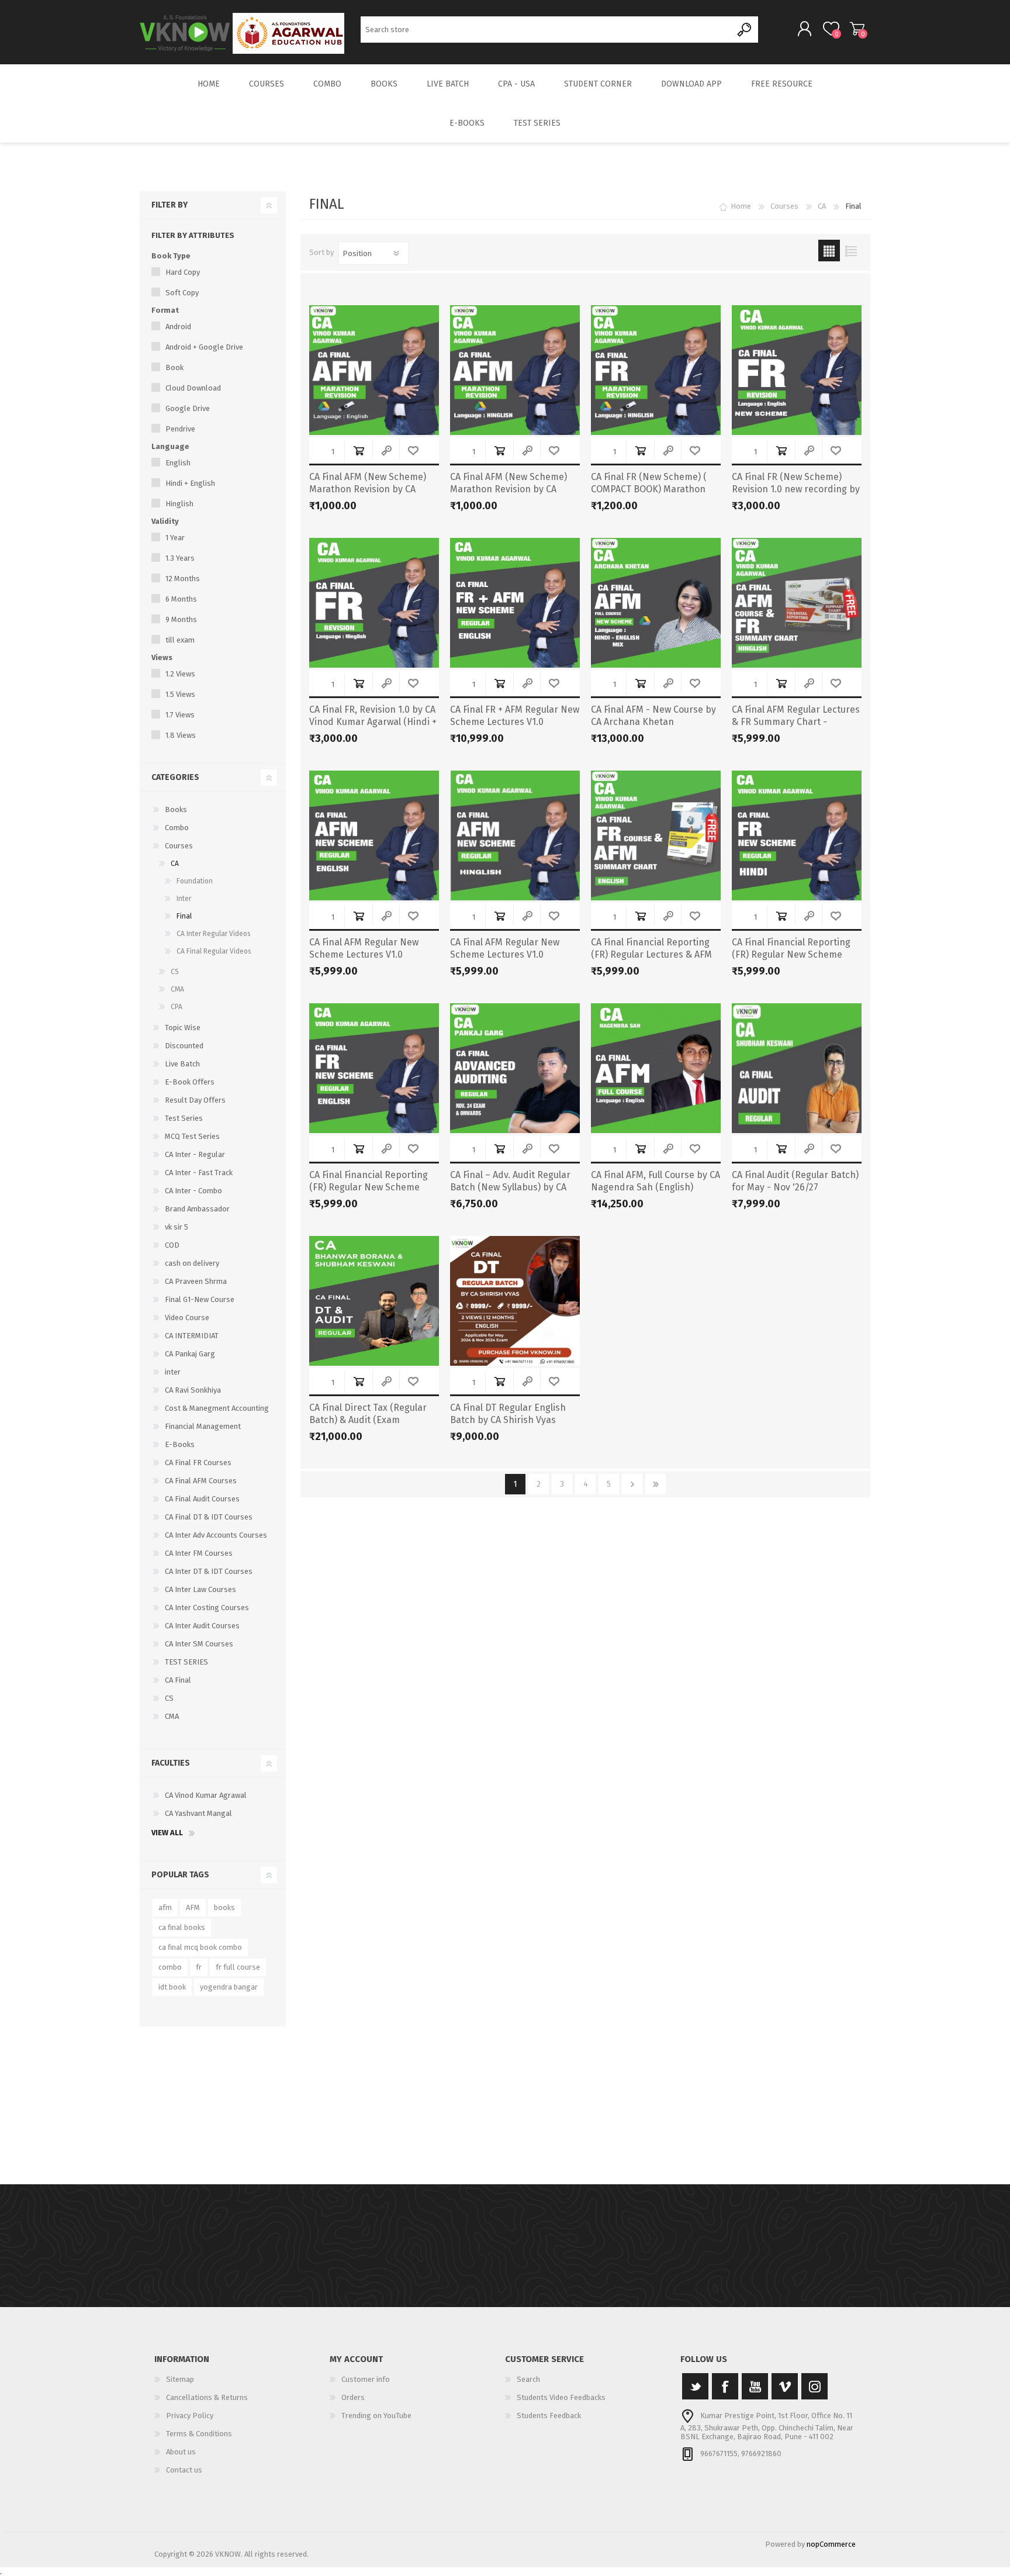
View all (167, 1833)
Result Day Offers (195, 1100)
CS (175, 972)
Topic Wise (183, 1028)
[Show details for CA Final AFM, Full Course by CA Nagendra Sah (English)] (656, 1068)
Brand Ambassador (197, 1209)
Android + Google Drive (204, 347)
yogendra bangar (229, 1987)
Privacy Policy (190, 2416)
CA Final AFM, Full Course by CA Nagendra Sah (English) (656, 1181)
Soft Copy (182, 293)
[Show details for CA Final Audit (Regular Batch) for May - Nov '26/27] (797, 1068)
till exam (180, 640)
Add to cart (359, 450)
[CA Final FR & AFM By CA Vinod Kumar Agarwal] (515, 603)
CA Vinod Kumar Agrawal (206, 1795)
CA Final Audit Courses (202, 1499)
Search (745, 30)
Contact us (184, 2470)
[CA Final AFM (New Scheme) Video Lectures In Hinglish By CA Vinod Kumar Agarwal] (515, 835)
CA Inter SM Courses (199, 1644)
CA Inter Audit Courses (202, 1626)
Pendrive (180, 429)
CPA (177, 1007)
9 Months (181, 619)
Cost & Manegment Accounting (217, 1408)
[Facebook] (725, 2386)
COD (172, 1245)
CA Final (178, 1680)
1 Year (175, 538)
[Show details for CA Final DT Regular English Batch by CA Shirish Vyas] (515, 1301)
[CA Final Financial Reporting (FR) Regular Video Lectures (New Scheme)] (374, 1068)
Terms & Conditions (199, 2434)
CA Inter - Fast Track (199, 1173)
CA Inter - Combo (193, 1191)
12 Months (183, 579)
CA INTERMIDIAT (192, 1336)
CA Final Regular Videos (214, 951)
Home (741, 206)
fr (199, 1967)
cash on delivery (192, 1263)
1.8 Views (181, 735)
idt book (172, 1987)
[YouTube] (755, 2386)
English (178, 463)
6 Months (181, 599)
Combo (177, 828)
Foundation (195, 881)
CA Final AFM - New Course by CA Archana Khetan (653, 716)
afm (165, 1907)
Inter (184, 899)
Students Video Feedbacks (561, 2397)
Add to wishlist (413, 450)
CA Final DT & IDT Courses (209, 1517)
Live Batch (182, 1064)
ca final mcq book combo (200, 1947)
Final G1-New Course (200, 1299)
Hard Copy (183, 272)
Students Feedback (549, 2416)
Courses (179, 846)
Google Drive (188, 408)
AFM (193, 1907)
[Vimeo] (785, 2386)
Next (632, 1484)
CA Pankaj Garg (190, 1354)
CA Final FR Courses (198, 1463)
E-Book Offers (190, 1082)
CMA (177, 989)
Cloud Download (193, 388)
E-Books (180, 1444)
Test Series (184, 1118)
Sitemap (180, 2379)
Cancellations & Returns (207, 2397)
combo (170, 1967)
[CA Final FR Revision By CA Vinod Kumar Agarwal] (797, 370)
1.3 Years (180, 558)
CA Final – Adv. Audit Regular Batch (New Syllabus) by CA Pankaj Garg (510, 1187)
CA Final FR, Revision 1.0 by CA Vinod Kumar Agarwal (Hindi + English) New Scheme (373, 722)
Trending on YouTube (376, 2416)
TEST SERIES (186, 1662)
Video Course (187, 1318)
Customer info (366, 2379)
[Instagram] (814, 2386)
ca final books (182, 1927)
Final (184, 916)
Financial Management (203, 1426)
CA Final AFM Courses (201, 1481)
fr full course (238, 1967)
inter (173, 1372)
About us (181, 2452)
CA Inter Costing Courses (207, 1608)
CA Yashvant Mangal (198, 1813)
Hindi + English (190, 483)
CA (175, 864)
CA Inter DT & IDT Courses (209, 1571)
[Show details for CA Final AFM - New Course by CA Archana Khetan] (656, 603)
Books (176, 809)
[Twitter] (695, 2386)
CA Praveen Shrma (196, 1281)
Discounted (184, 1046)
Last (656, 1484)
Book (174, 367)
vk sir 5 (177, 1227)
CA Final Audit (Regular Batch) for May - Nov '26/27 (795, 1181)
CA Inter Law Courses (200, 1589)
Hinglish (179, 504)
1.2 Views (180, 674)
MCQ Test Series (192, 1136)
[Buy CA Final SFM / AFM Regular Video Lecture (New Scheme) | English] (374, 835)
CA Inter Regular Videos (214, 934)
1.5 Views (180, 694)
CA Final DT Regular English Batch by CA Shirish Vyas (508, 1414)
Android (178, 327)
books (224, 1907)
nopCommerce (831, 2544)
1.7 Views (180, 715)
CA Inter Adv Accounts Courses (216, 1535)
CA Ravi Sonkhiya (193, 1390)
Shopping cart (857, 29)
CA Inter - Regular (195, 1154)
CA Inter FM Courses (199, 1553)
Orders (353, 2397)
